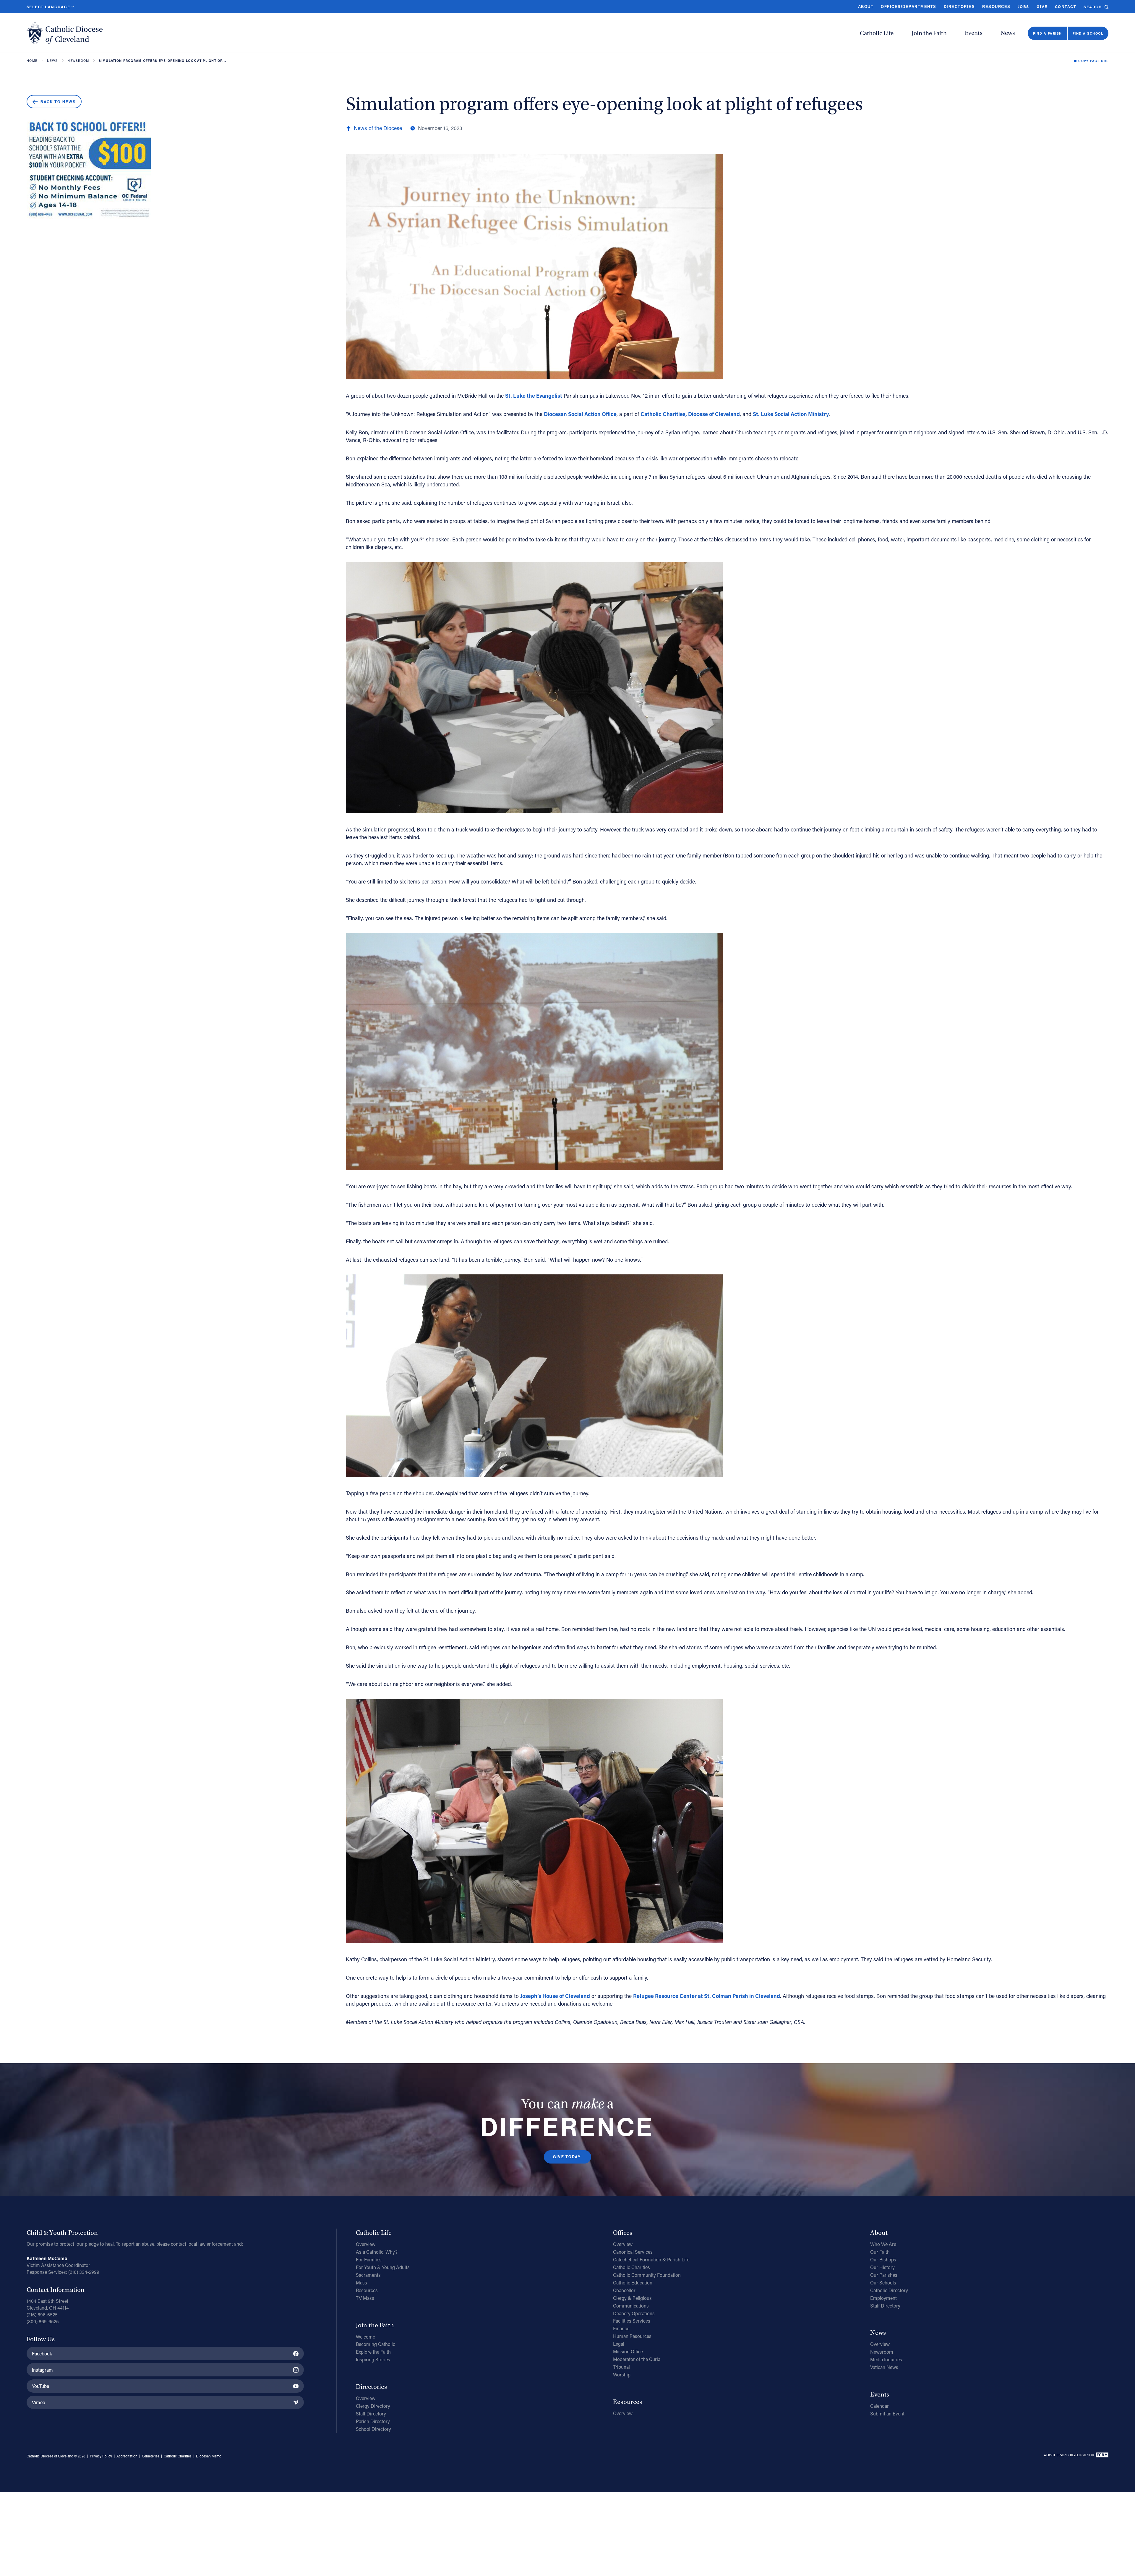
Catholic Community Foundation (647, 2275)
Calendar (879, 2406)
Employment (883, 2298)
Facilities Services (632, 2321)
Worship (622, 2374)
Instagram (42, 2370)
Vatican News (884, 2367)
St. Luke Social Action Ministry (791, 414)
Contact (1066, 6)
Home (32, 61)
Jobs (1024, 6)
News (1008, 33)
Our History (882, 2267)
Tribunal (621, 2367)
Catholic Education (633, 2283)
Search (1093, 7)
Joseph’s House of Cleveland (555, 1996)
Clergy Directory (373, 2406)
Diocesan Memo (209, 2456)
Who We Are (883, 2244)
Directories (959, 7)
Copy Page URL (1093, 61)
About (866, 7)
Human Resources (632, 2336)
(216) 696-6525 (42, 2314)
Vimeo (39, 2402)
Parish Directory (373, 2421)
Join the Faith (929, 33)
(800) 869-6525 (43, 2321)
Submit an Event (887, 2414)
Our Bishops (883, 2259)
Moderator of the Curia (637, 2359)
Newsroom (78, 61)
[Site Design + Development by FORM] (1076, 2456)
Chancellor (624, 2290)
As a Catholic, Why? (377, 2252)
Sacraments (368, 2275)
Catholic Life (877, 33)
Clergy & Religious (632, 2298)
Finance (621, 2328)
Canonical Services (633, 2252)
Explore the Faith (373, 2352)
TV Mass (365, 2298)
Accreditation (127, 2456)
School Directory (373, 2429)
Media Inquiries (886, 2359)
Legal (619, 2344)
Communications (631, 2306)
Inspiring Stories (373, 2359)
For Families (369, 2259)
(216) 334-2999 (84, 2272)
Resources (996, 7)
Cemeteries (151, 2456)
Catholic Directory (889, 2290)
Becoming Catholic (376, 2344)
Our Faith (880, 2252)
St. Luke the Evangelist (534, 396)
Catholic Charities (631, 2267)
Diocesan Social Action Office (580, 414)
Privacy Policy (101, 2456)
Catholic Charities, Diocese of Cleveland (690, 414)
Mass (361, 2283)
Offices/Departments (908, 7)
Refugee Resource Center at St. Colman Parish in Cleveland (707, 1996)
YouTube (40, 2386)
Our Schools (883, 2283)
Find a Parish (1047, 33)
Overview (366, 2244)
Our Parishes (884, 2275)
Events (974, 33)
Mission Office (628, 2351)
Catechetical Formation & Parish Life (651, 2259)
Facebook (42, 2353)
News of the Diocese (378, 128)
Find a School (1088, 33)
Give (1042, 6)
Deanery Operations (634, 2313)
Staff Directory (371, 2414)
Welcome (365, 2337)
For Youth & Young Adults (383, 2267)
